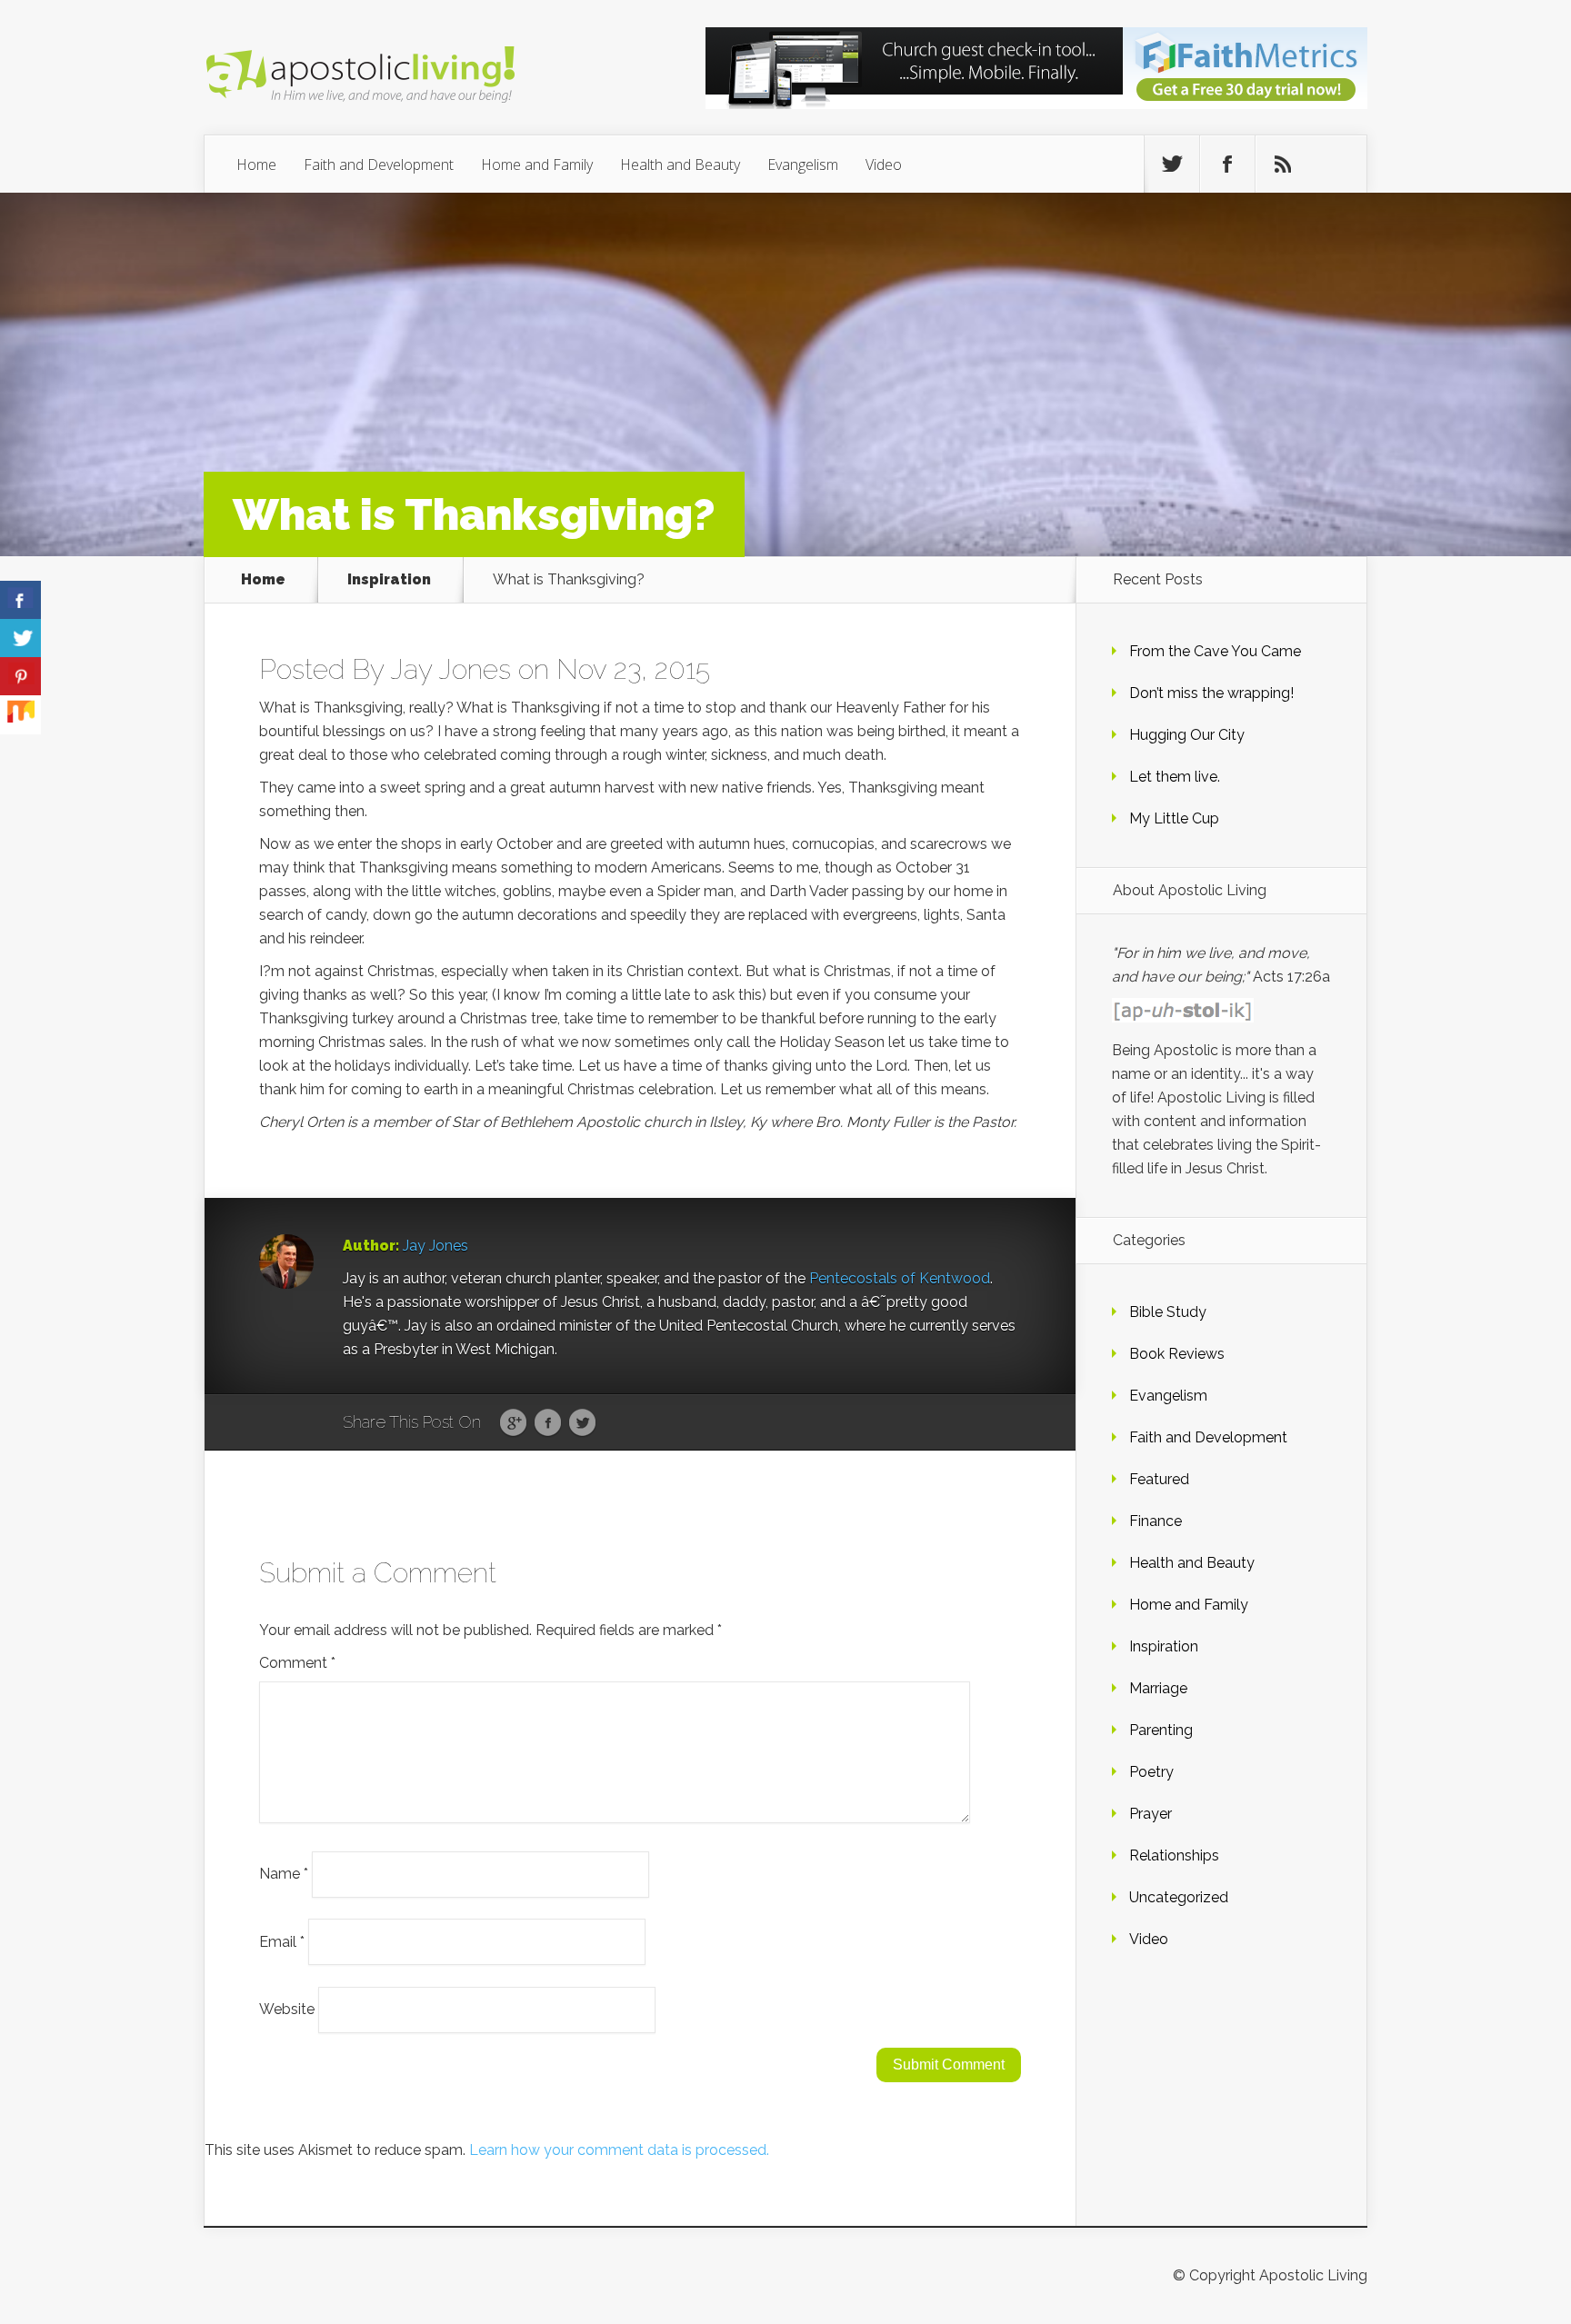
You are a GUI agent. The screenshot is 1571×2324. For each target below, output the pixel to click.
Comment (297, 1663)
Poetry (1151, 1772)
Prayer (1151, 1814)
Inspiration (389, 580)
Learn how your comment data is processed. (619, 2150)
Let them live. (1175, 777)
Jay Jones (450, 669)
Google (513, 1423)
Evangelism (803, 165)
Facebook (548, 1423)
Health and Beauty (680, 165)
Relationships (1174, 1855)
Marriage (1158, 1688)
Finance (1156, 1521)
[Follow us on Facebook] (1227, 165)
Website (287, 2009)
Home (256, 165)
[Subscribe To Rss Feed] (1283, 165)
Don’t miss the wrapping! (1211, 693)
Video (884, 165)
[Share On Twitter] (20, 638)
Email (282, 1941)
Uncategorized (1179, 1897)
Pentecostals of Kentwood (900, 1278)
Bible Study (1168, 1312)
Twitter (582, 1423)
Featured (1159, 1479)
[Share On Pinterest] (20, 677)
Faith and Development (379, 165)
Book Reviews (1177, 1354)
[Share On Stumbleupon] (20, 715)
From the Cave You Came (1215, 651)
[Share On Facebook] (20, 600)
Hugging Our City (1187, 735)
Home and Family (537, 165)
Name (284, 1874)
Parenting (1161, 1730)
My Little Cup (1174, 818)
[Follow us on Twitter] (1172, 165)
